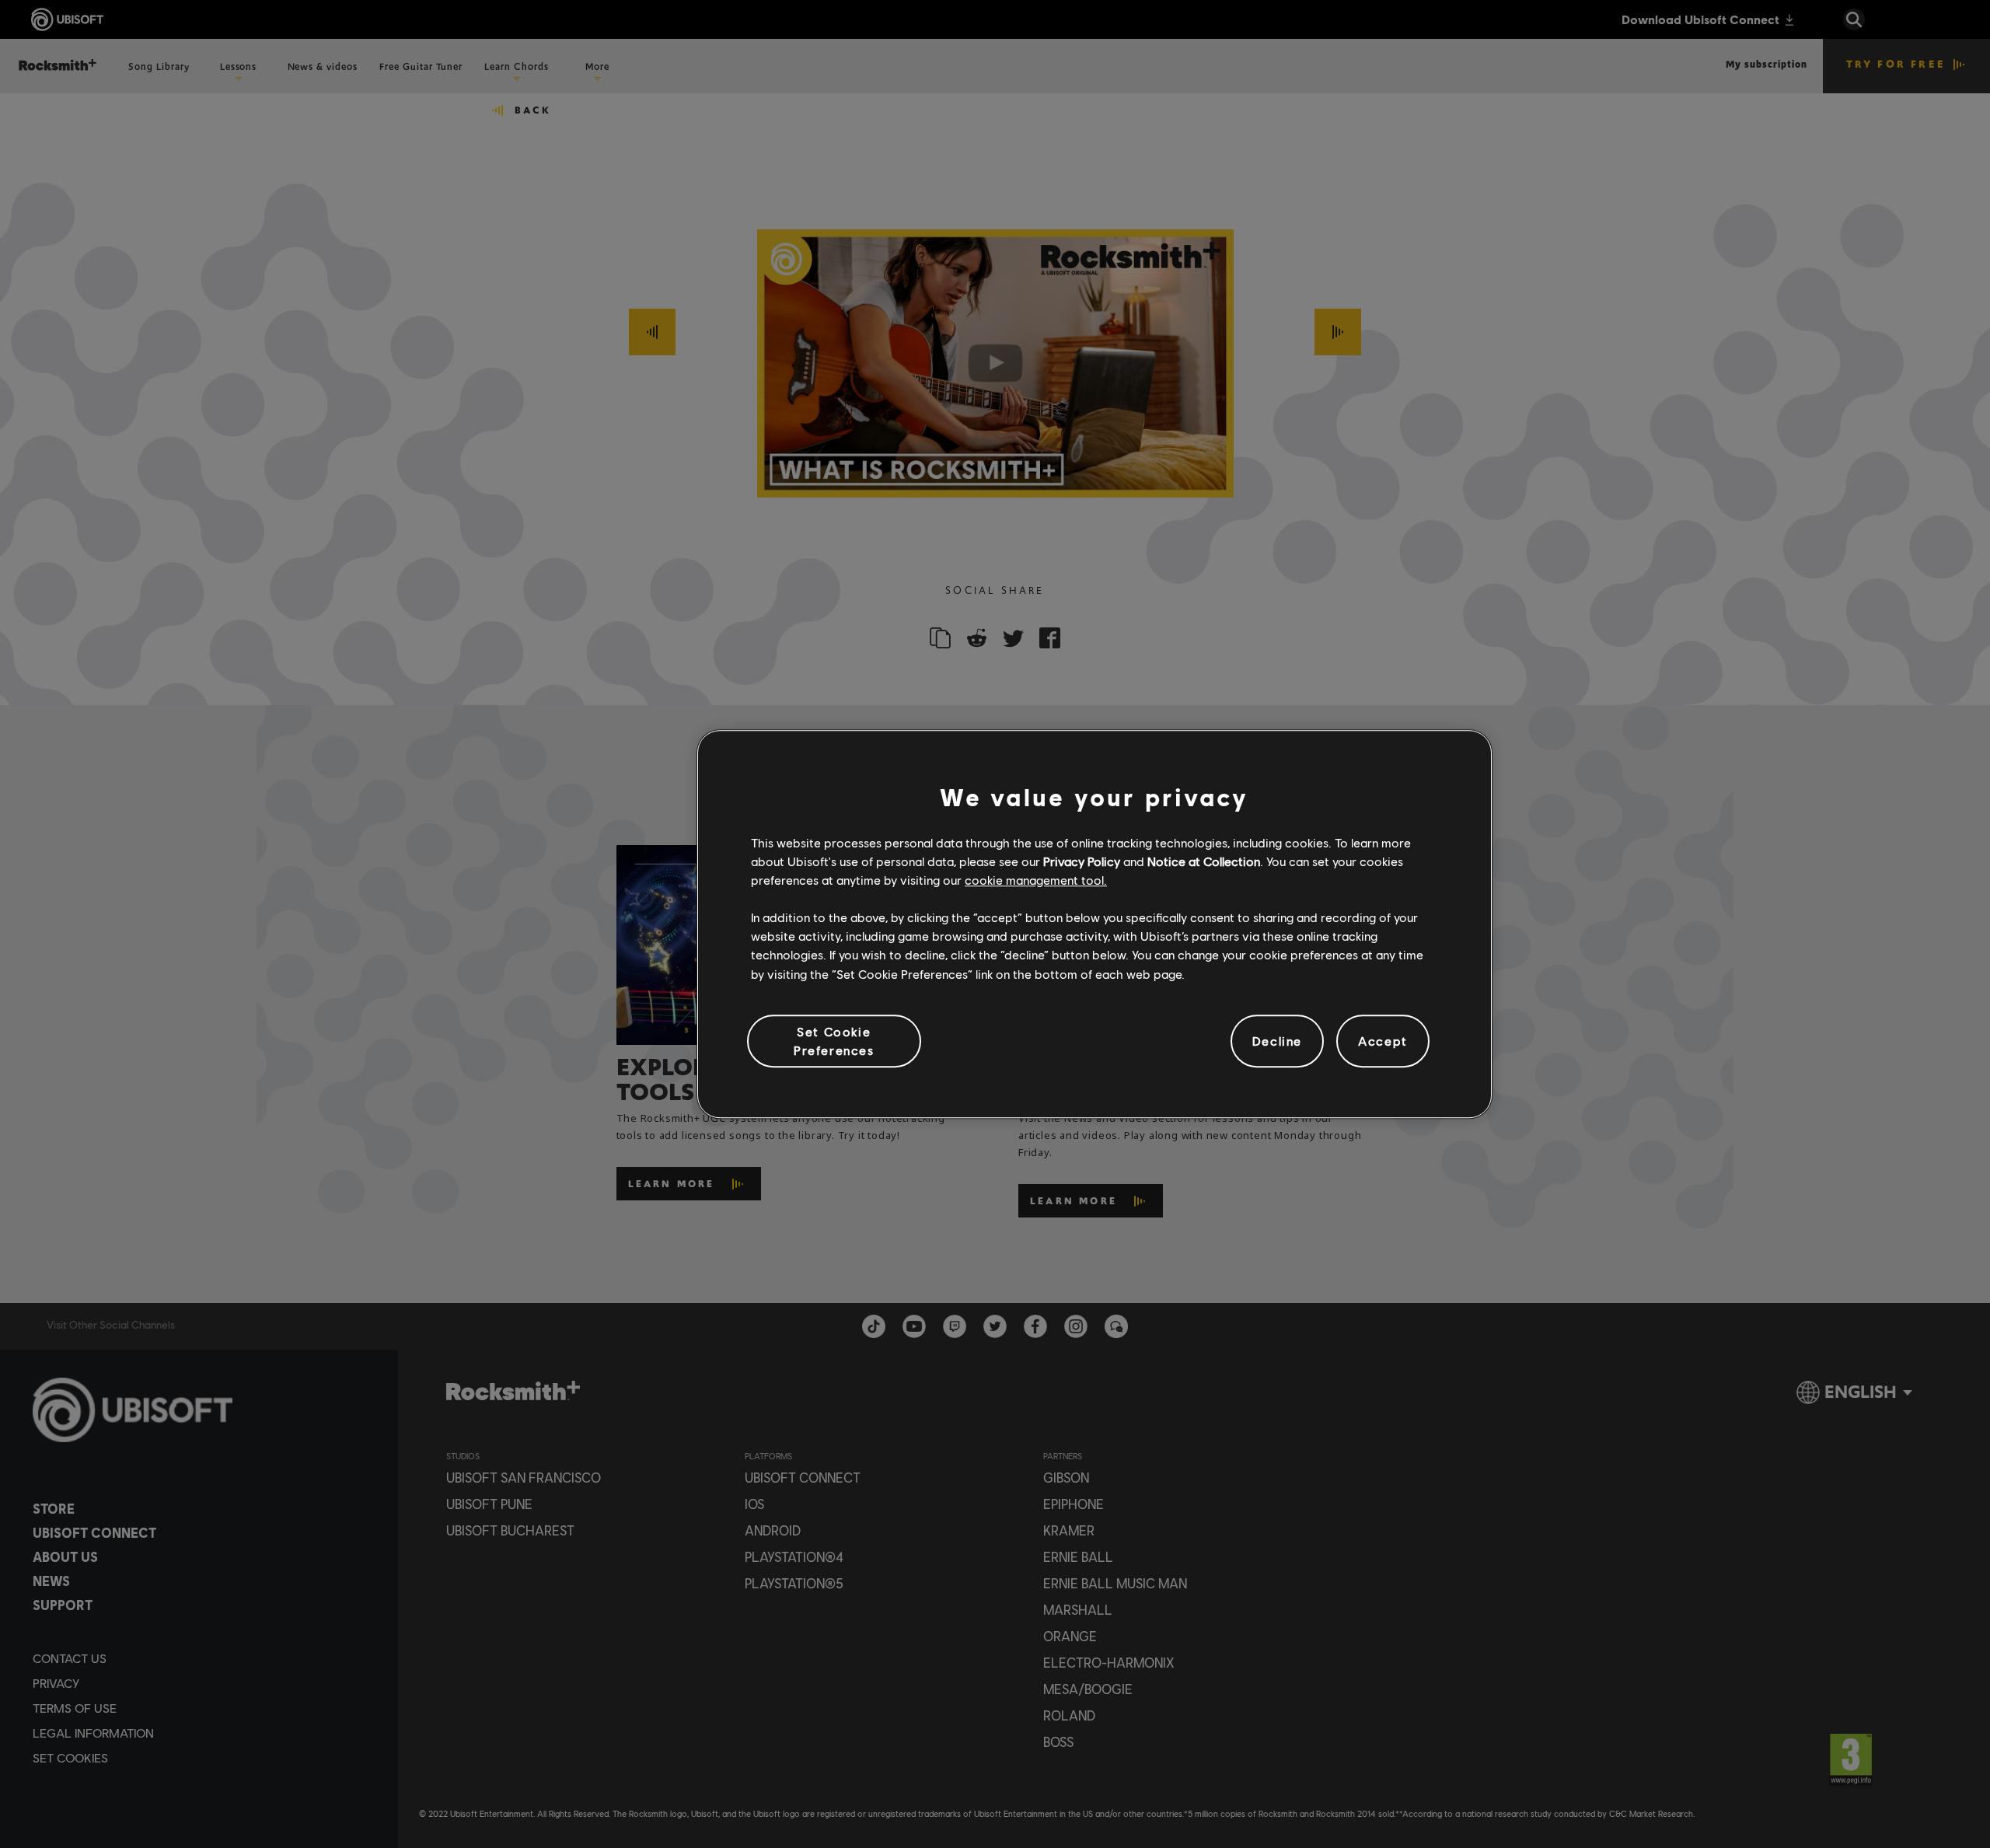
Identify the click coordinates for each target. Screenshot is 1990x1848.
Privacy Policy (1082, 861)
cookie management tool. (1036, 880)
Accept (1383, 1041)
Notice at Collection (1204, 861)
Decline (1277, 1041)
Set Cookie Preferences (834, 1041)
